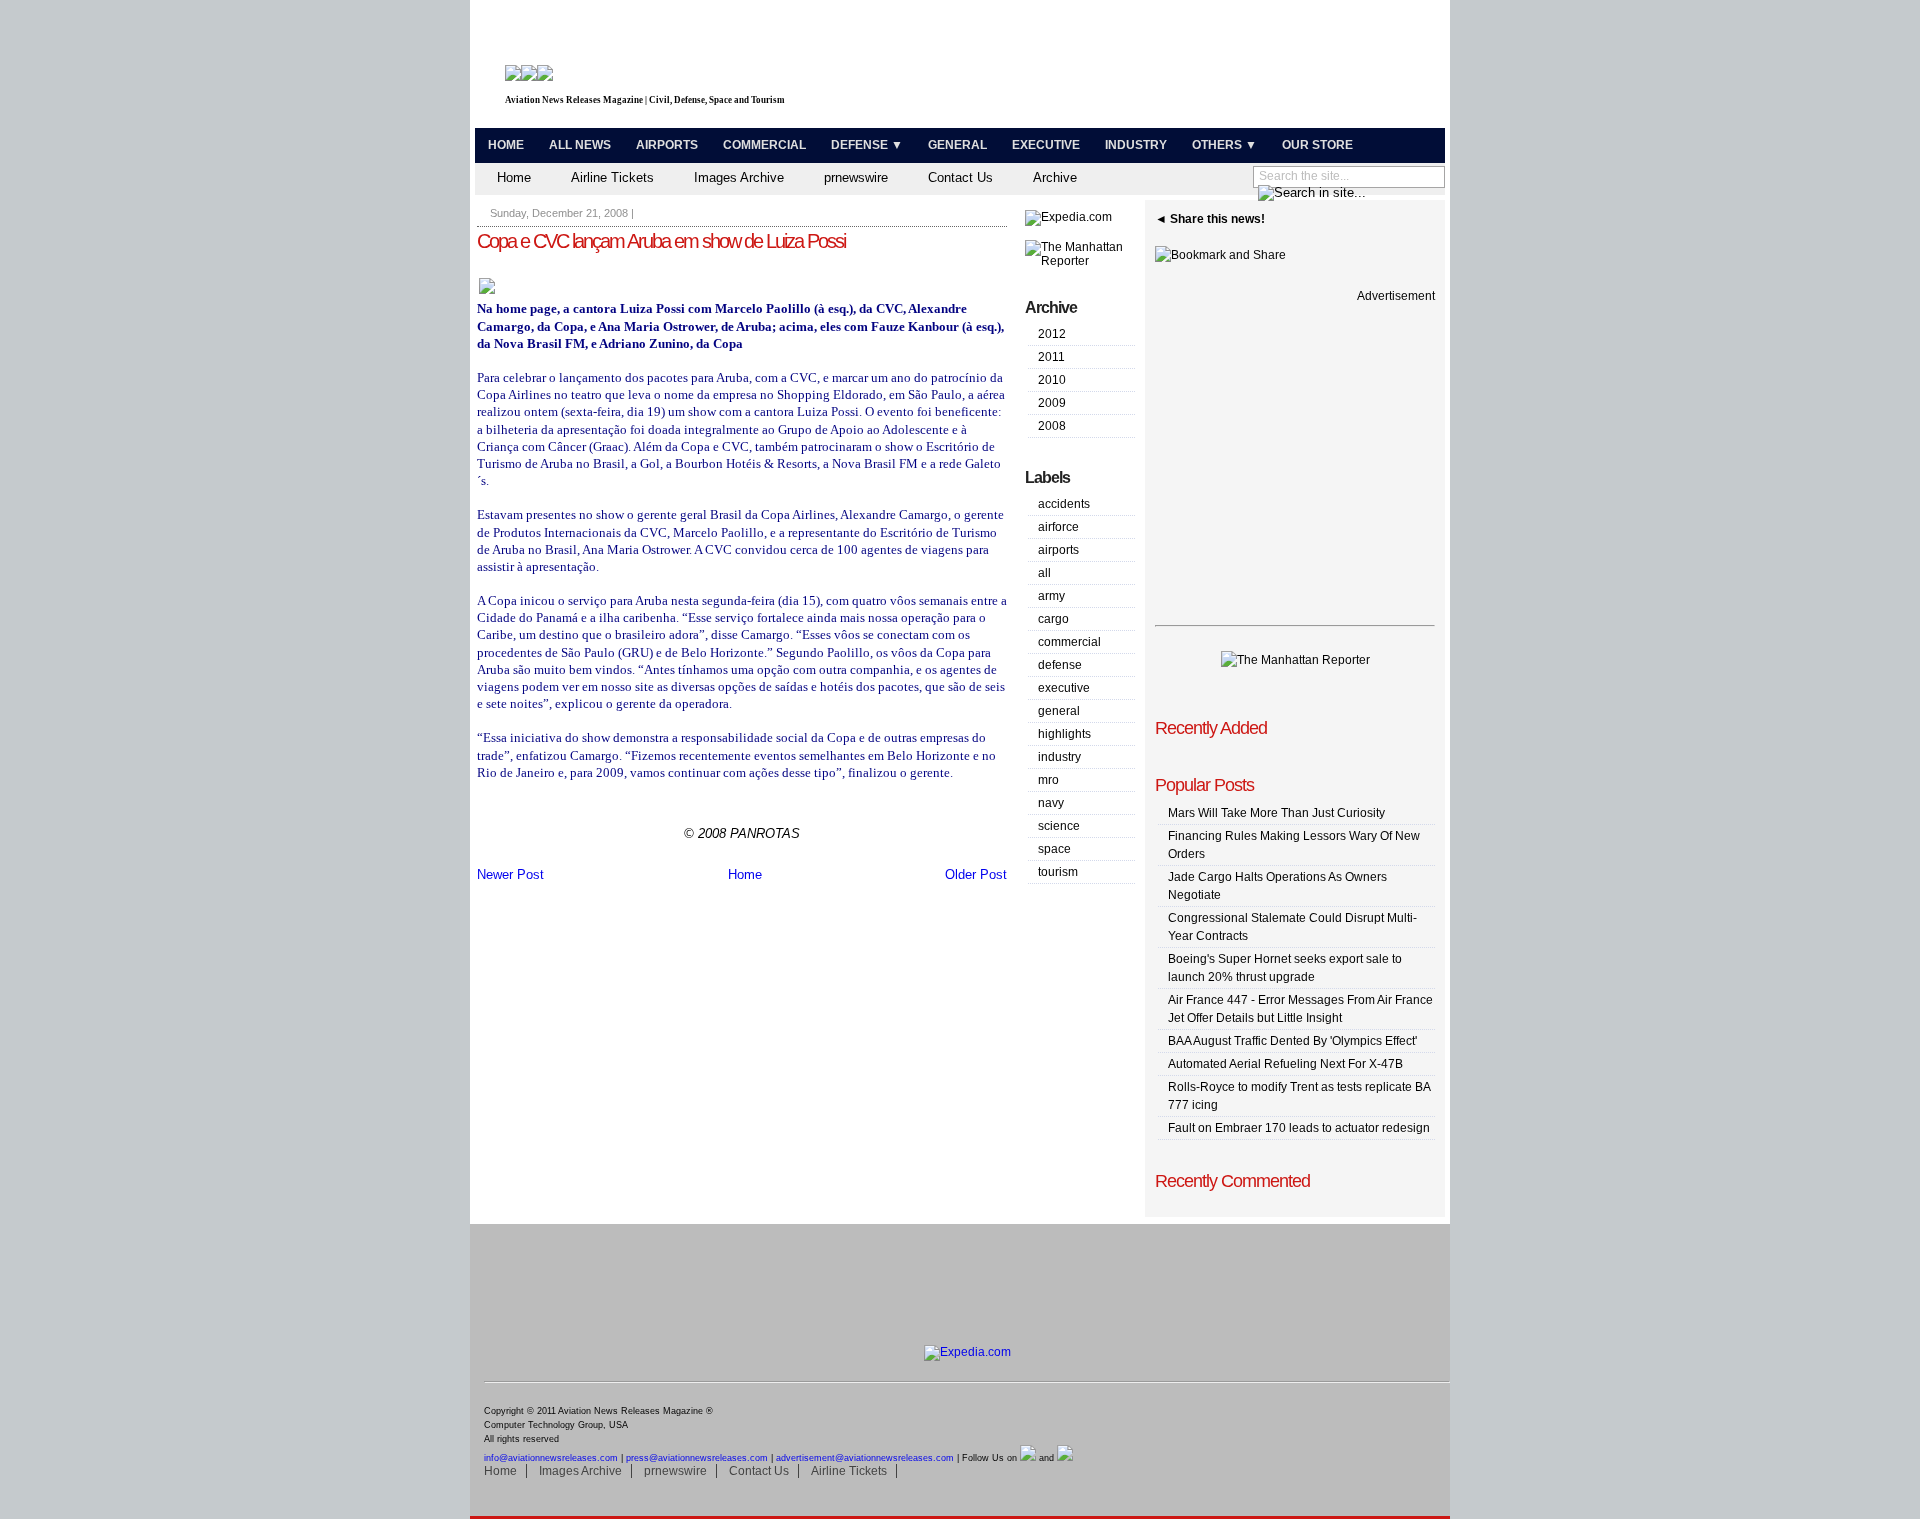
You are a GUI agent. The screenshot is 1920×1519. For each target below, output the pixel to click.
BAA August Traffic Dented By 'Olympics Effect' (1292, 1041)
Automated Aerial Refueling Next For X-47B (1285, 1064)
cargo (1053, 619)
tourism (1058, 872)
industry (1059, 757)
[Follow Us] (1028, 1458)
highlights (1064, 734)
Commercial (764, 145)
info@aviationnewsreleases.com (551, 1458)
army (1051, 596)
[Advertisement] (1206, 68)
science (1059, 826)
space (1054, 849)
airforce (1058, 527)
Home (506, 145)
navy (1051, 803)
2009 (1052, 403)
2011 (1051, 357)
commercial (1069, 642)
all (1044, 573)
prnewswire (856, 177)
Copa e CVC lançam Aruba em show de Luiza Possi (661, 241)
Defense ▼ (867, 145)
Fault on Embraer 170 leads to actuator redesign (1299, 1128)
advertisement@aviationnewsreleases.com (865, 1458)
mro (1048, 780)
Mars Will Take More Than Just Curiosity (1276, 813)
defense (1060, 665)
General (957, 145)
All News (580, 145)
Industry (1136, 145)
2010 (1052, 380)
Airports (667, 145)
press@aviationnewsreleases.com (697, 1458)
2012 (1052, 334)
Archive (1055, 177)
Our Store (1317, 145)
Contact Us (960, 177)
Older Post (976, 874)
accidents (1064, 504)
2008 (1052, 426)
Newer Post (510, 874)
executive (1064, 688)
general (1059, 711)
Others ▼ (1224, 145)
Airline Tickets (612, 177)
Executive (1046, 145)
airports (1058, 550)
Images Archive (739, 177)
